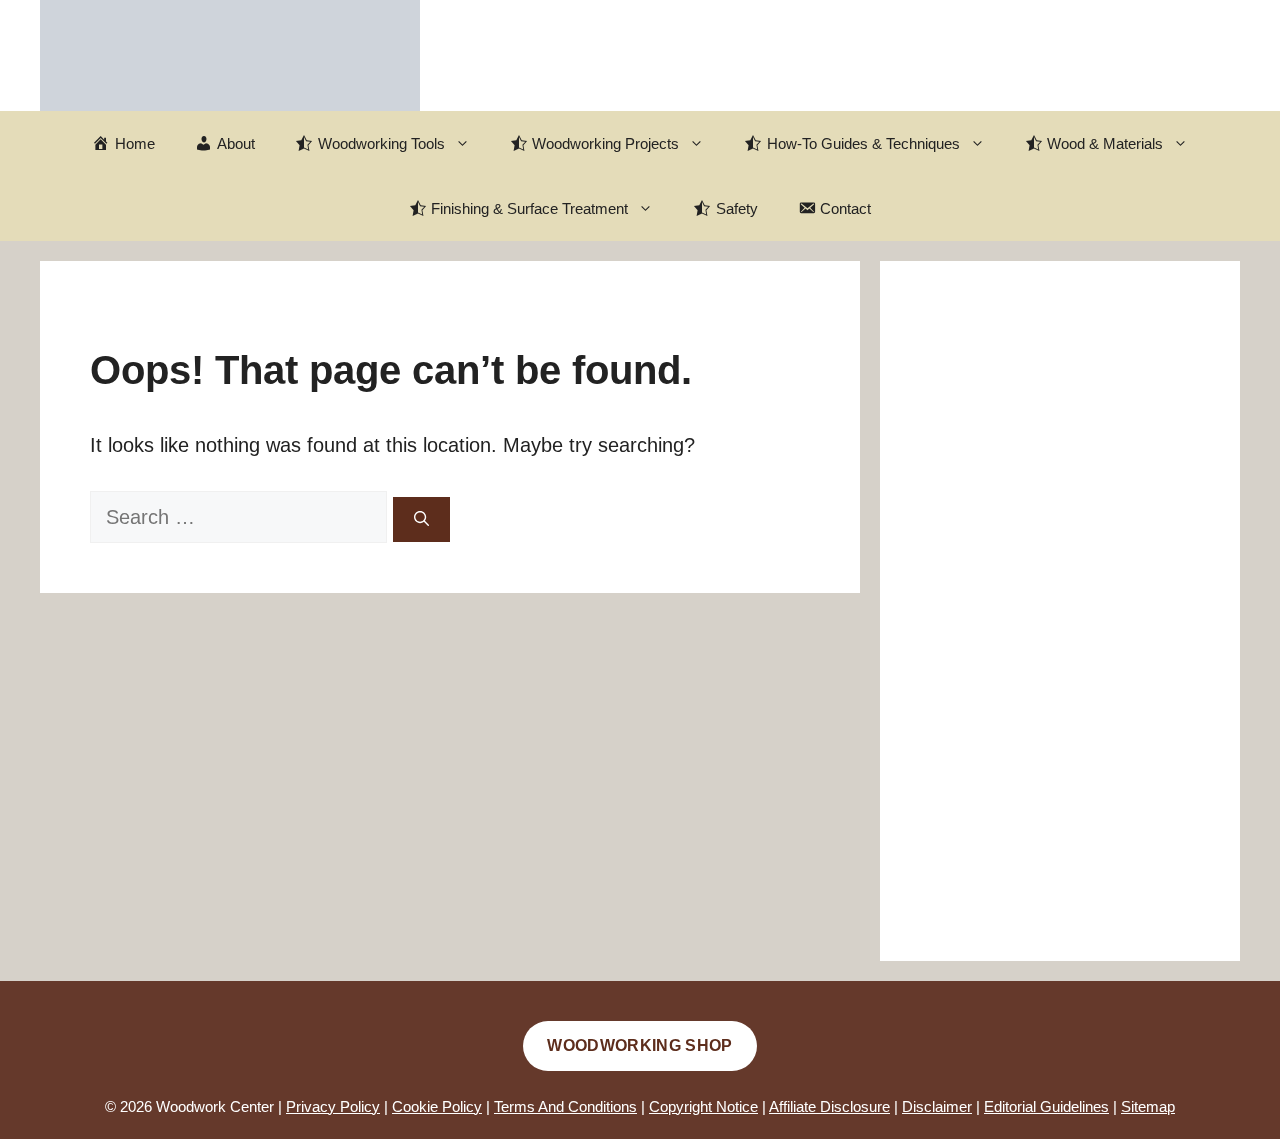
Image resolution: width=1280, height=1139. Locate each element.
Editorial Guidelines (1046, 1106)
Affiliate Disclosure (829, 1106)
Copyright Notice (703, 1106)
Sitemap (1148, 1106)
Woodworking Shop (639, 1045)
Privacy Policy (333, 1106)
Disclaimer (937, 1106)
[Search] (421, 519)
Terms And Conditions (565, 1106)
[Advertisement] (1060, 611)
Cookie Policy (437, 1106)
